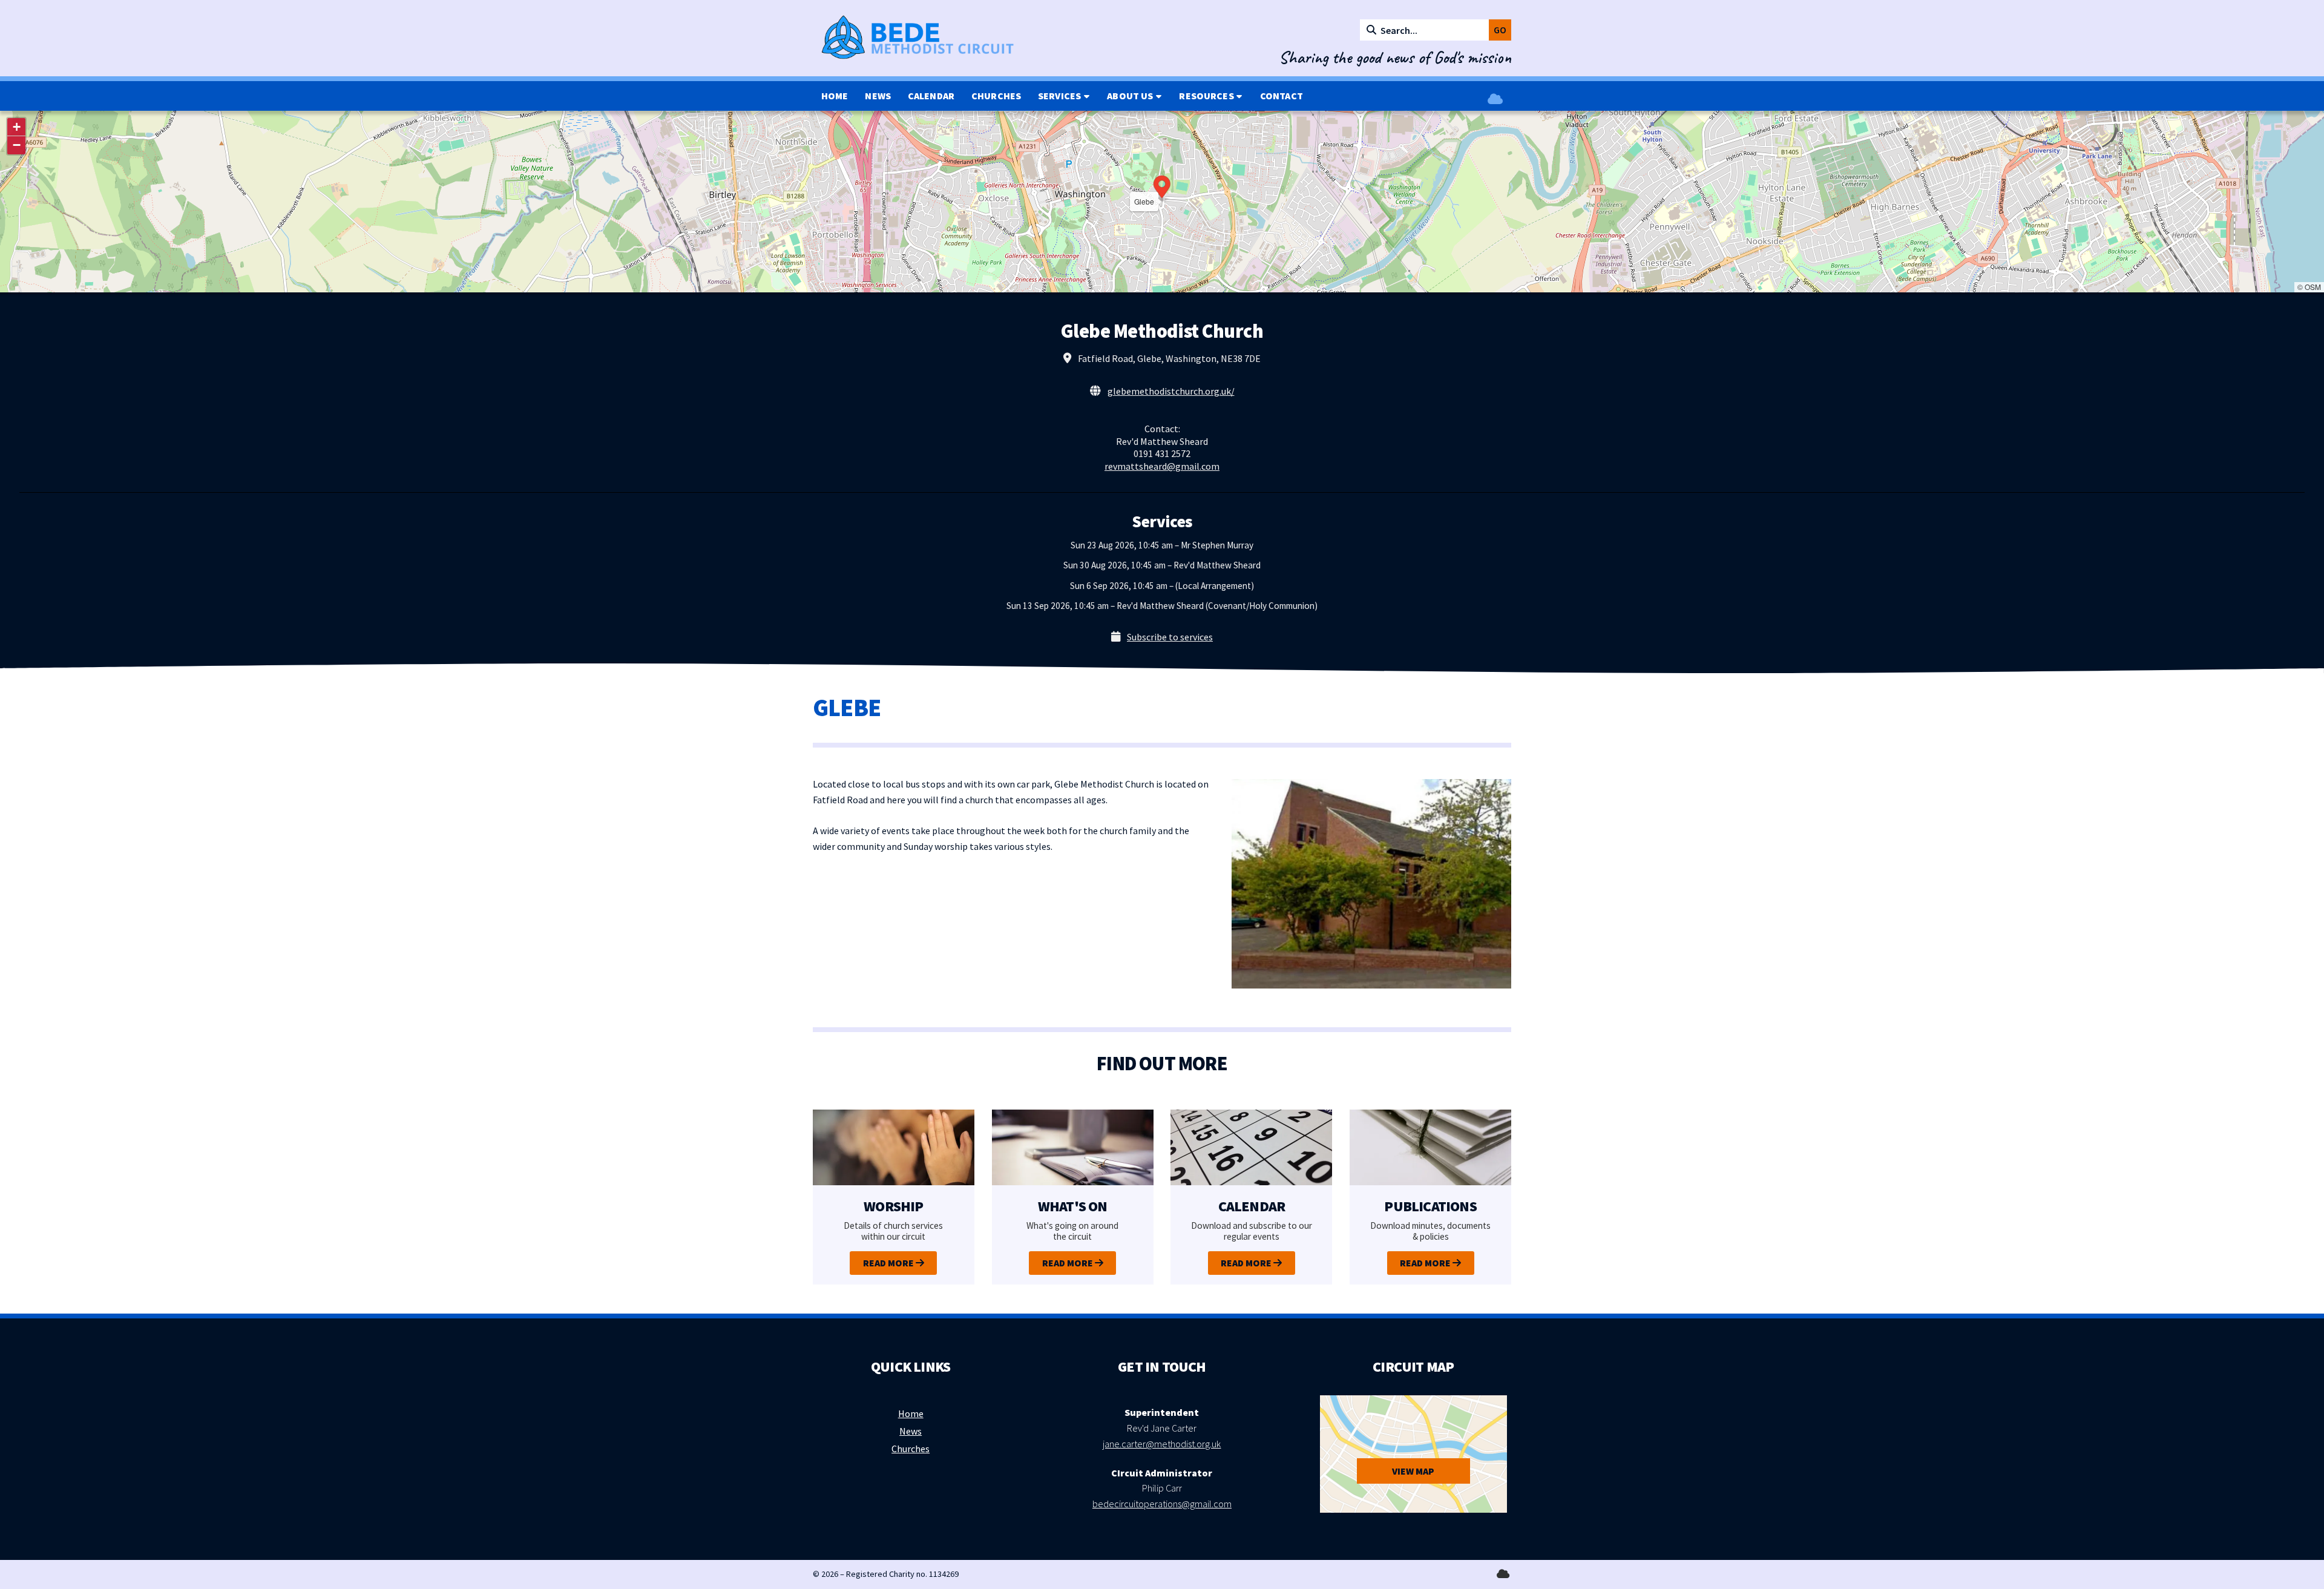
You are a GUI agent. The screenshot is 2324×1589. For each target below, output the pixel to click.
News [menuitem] (878, 96)
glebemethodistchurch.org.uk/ (1171, 391)
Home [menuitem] (835, 96)
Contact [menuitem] (1282, 96)
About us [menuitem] (1130, 96)
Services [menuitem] (1059, 96)
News (911, 1431)
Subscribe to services (1170, 637)
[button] (1162, 188)
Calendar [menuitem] (931, 96)
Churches (911, 1449)
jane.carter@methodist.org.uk (1162, 1444)
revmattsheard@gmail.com (1162, 466)
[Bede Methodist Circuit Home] (934, 38)
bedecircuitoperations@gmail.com (1162, 1504)
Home (911, 1413)
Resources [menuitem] (1206, 96)
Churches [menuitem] (996, 96)
